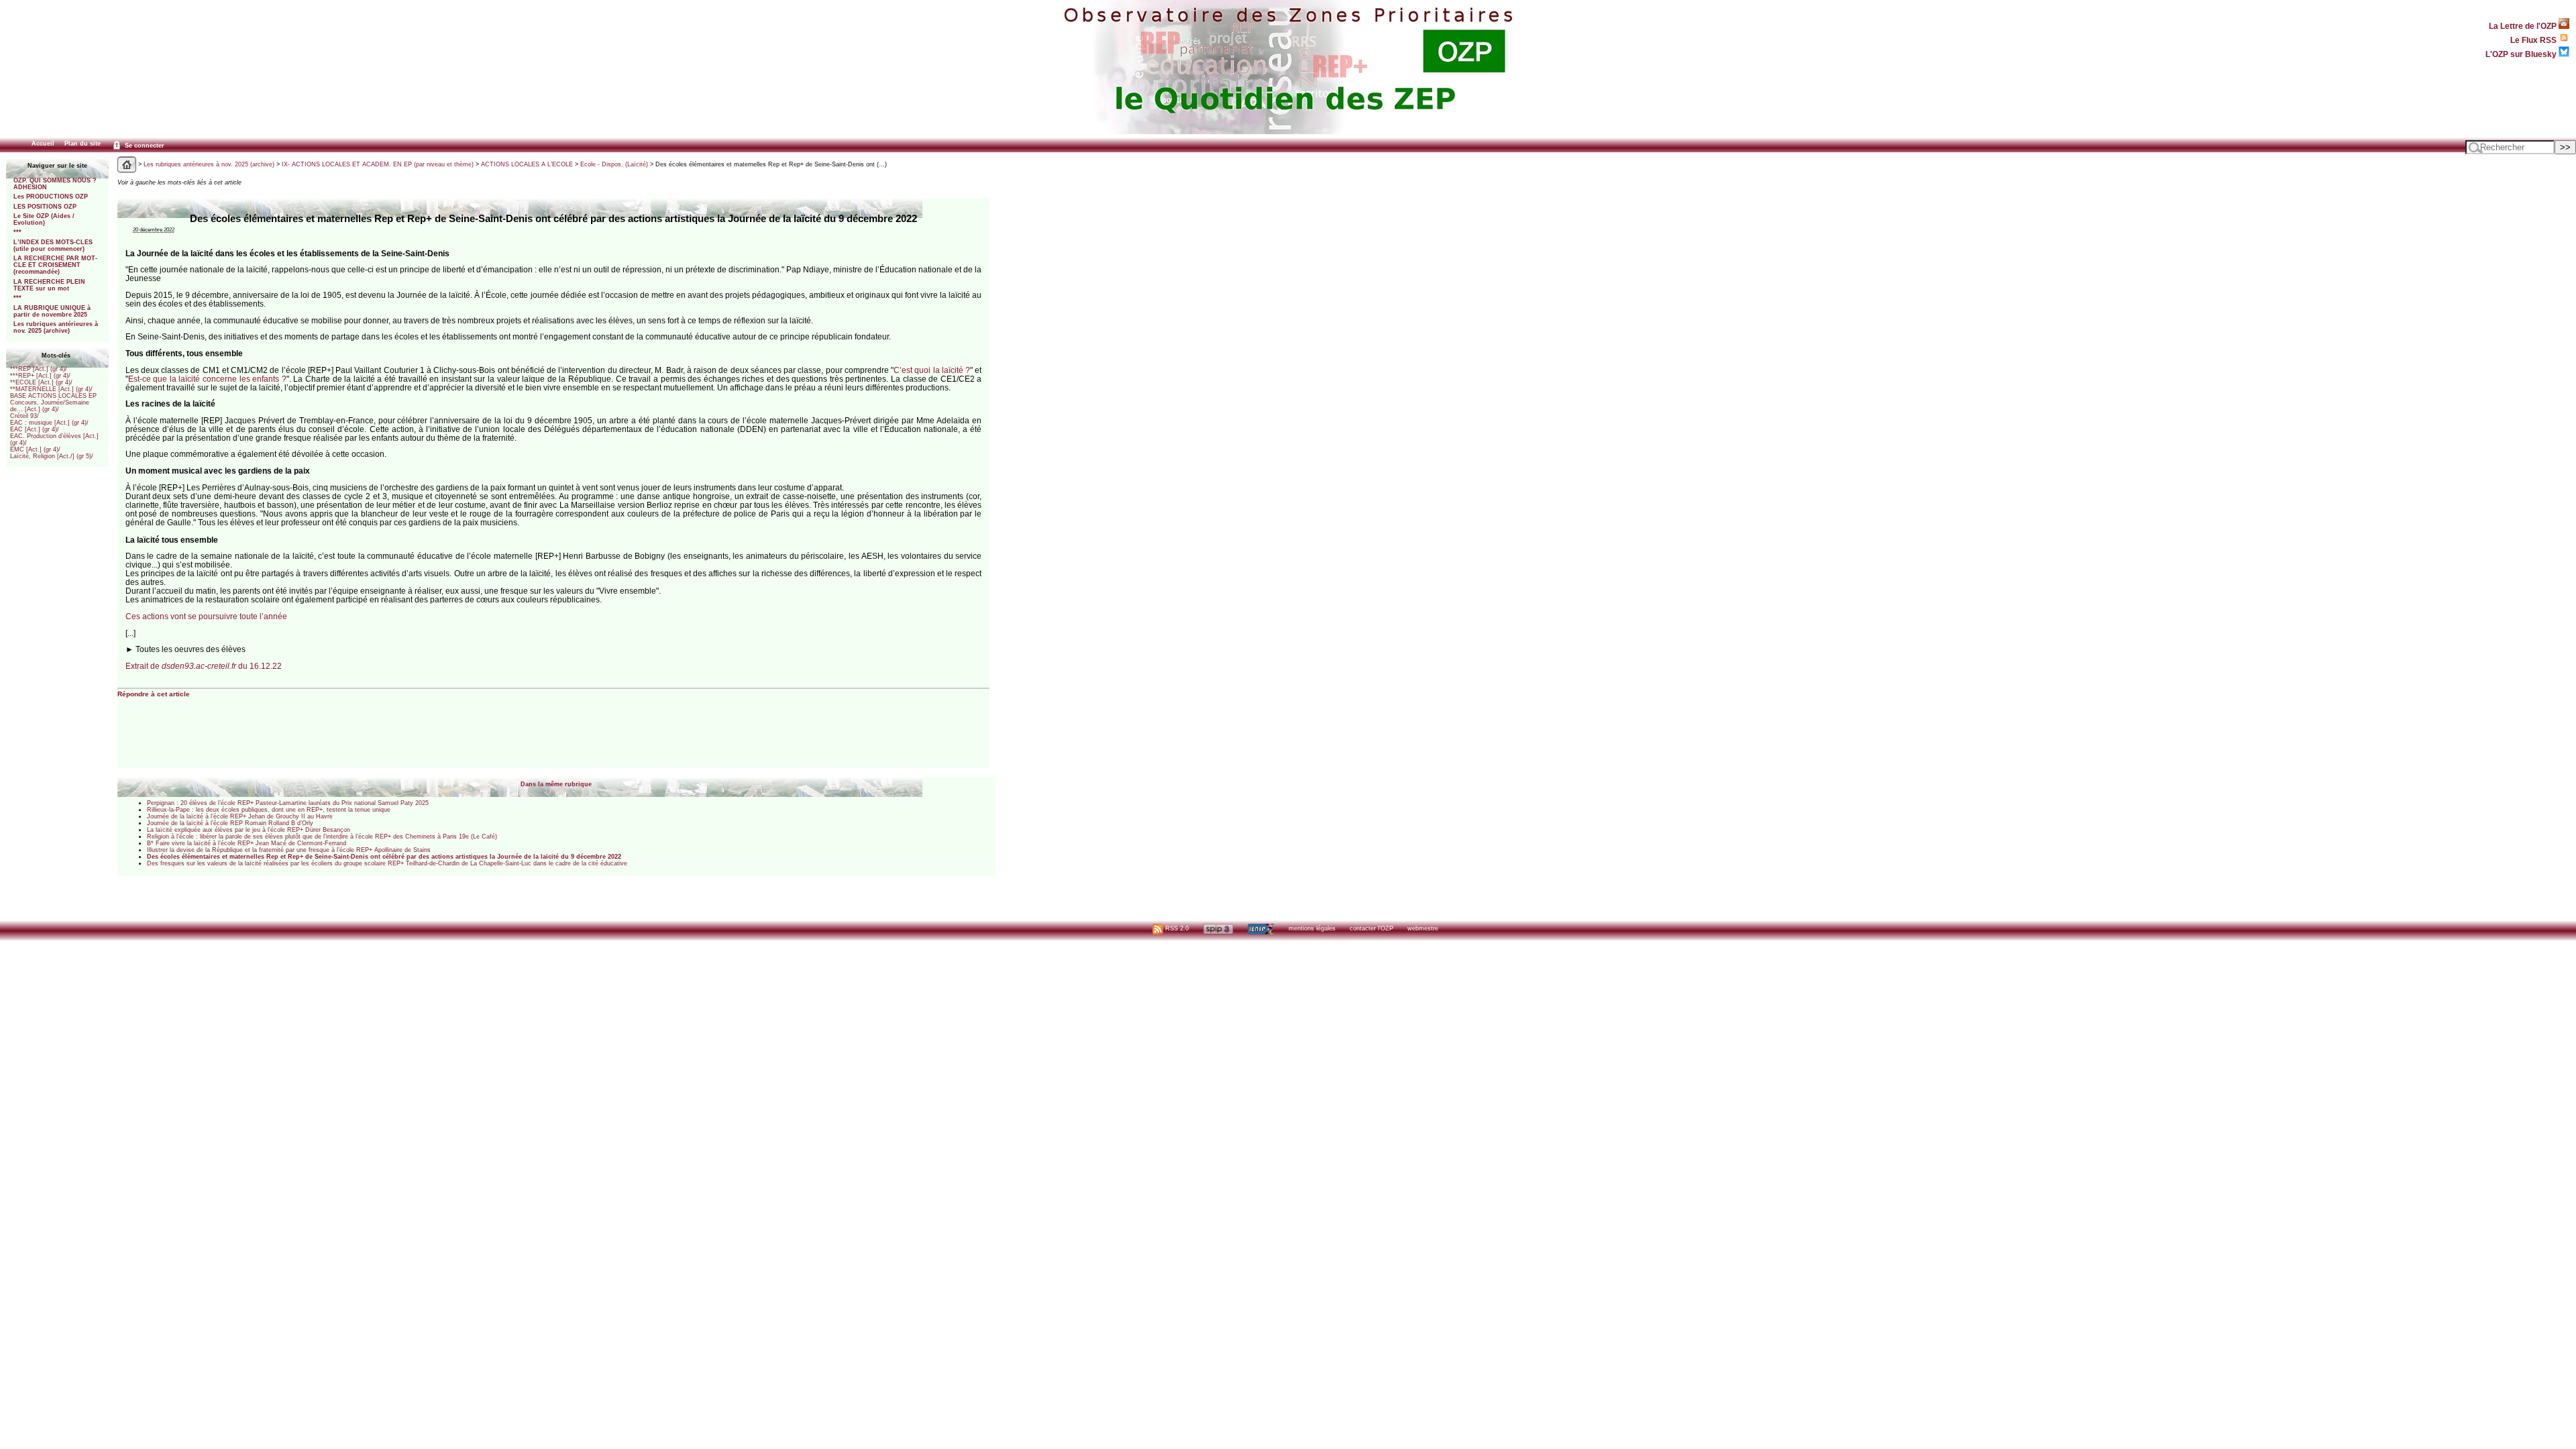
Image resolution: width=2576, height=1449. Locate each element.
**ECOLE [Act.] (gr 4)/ (41, 382)
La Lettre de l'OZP (2524, 26)
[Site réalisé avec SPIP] (1218, 928)
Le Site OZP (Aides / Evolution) (44, 219)
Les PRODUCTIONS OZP (51, 197)
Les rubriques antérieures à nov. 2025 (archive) (56, 327)
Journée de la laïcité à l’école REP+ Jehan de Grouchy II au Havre (240, 816)
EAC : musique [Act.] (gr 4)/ (49, 423)
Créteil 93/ (24, 416)
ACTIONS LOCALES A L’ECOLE (527, 164)
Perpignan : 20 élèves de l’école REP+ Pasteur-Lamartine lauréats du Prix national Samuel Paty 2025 (288, 803)
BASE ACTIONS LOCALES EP (53, 396)
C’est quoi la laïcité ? (932, 370)
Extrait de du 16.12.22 (204, 666)
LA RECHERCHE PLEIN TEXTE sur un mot (49, 285)
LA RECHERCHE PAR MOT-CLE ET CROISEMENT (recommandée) (55, 265)
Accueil (43, 144)
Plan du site (83, 144)
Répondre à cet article (154, 694)
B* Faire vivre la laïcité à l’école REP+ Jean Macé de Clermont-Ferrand (247, 843)
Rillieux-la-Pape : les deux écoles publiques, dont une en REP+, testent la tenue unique (269, 810)
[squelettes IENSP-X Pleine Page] (1261, 928)
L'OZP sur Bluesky (2522, 54)
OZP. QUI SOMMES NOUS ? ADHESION (55, 184)
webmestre (1423, 928)
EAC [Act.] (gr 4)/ (35, 429)
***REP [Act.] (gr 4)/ (39, 369)
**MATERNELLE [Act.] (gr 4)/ (51, 389)
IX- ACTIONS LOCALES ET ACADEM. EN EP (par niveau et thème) (378, 164)
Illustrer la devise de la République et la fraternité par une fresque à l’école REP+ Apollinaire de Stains (289, 850)
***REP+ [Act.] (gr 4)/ (40, 376)
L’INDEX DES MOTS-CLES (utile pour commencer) (53, 246)
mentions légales (1312, 928)
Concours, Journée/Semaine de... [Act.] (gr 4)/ (50, 406)
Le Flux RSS (2534, 40)
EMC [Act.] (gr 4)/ (35, 449)
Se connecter (144, 146)
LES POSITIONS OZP (45, 207)
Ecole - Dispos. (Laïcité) (614, 164)
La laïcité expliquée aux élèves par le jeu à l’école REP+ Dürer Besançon (249, 830)
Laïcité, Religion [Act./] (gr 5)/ (52, 456)
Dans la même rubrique (556, 784)
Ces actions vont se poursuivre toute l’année (206, 616)
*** (17, 232)
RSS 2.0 (1176, 928)
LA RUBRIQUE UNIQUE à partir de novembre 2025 (52, 311)
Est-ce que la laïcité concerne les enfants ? (207, 379)
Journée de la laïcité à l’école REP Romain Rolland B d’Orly (230, 823)
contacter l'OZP (1372, 928)
